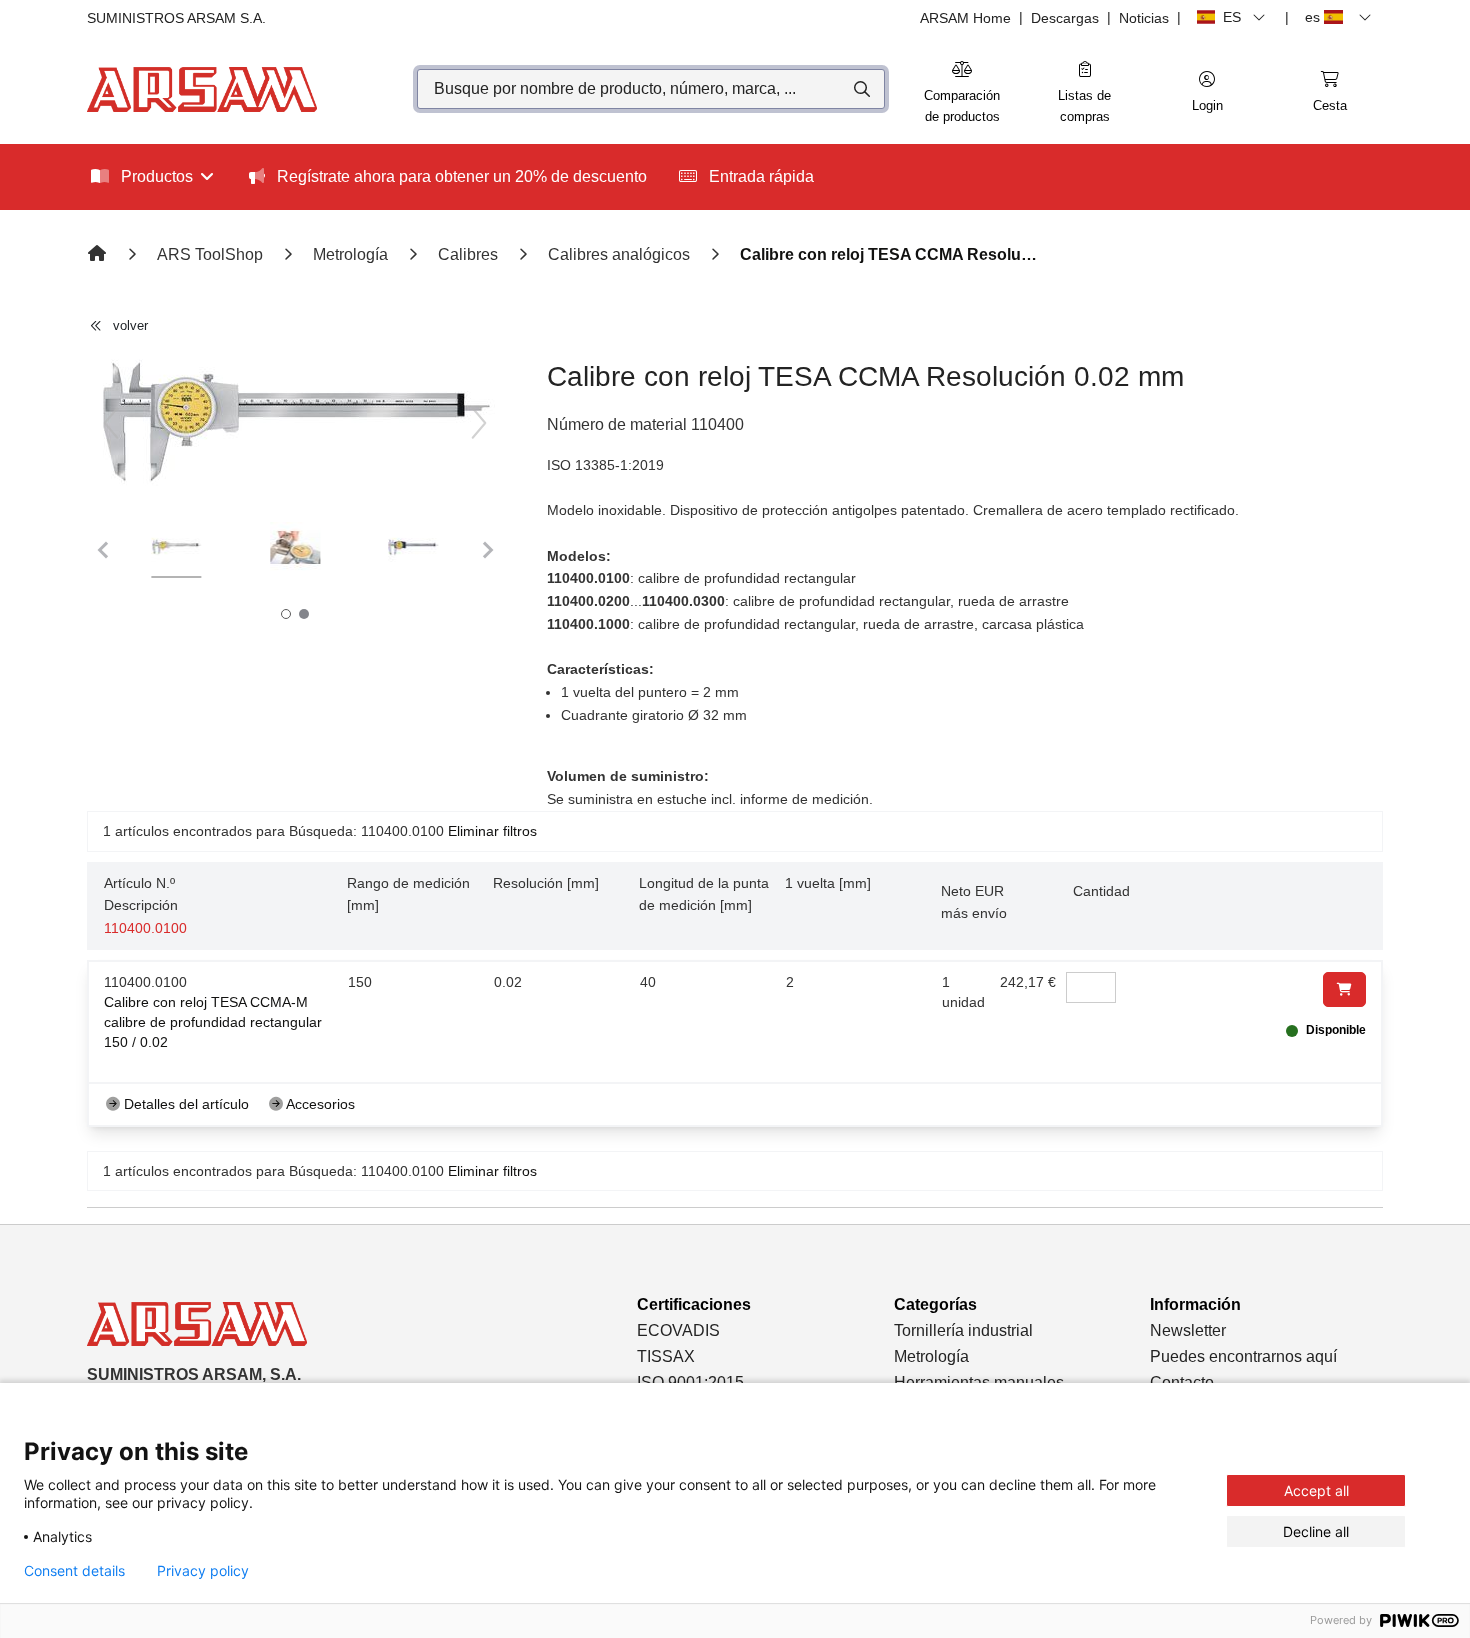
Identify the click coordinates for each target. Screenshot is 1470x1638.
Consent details (74, 1571)
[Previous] (111, 423)
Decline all (1316, 1531)
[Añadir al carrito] (1344, 989)
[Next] (479, 423)
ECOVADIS (678, 1330)
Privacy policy (203, 1571)
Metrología (931, 1356)
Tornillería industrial (963, 1330)
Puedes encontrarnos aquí (1243, 1356)
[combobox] (651, 89)
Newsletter (1188, 1330)
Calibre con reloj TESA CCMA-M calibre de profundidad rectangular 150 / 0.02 (213, 1022)
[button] (1207, 93)
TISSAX (666, 1356)
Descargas (1065, 18)
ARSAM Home (965, 18)
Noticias (1144, 18)
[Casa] (99, 254)
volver (130, 325)
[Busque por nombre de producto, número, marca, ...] (860, 89)
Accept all (1316, 1490)
